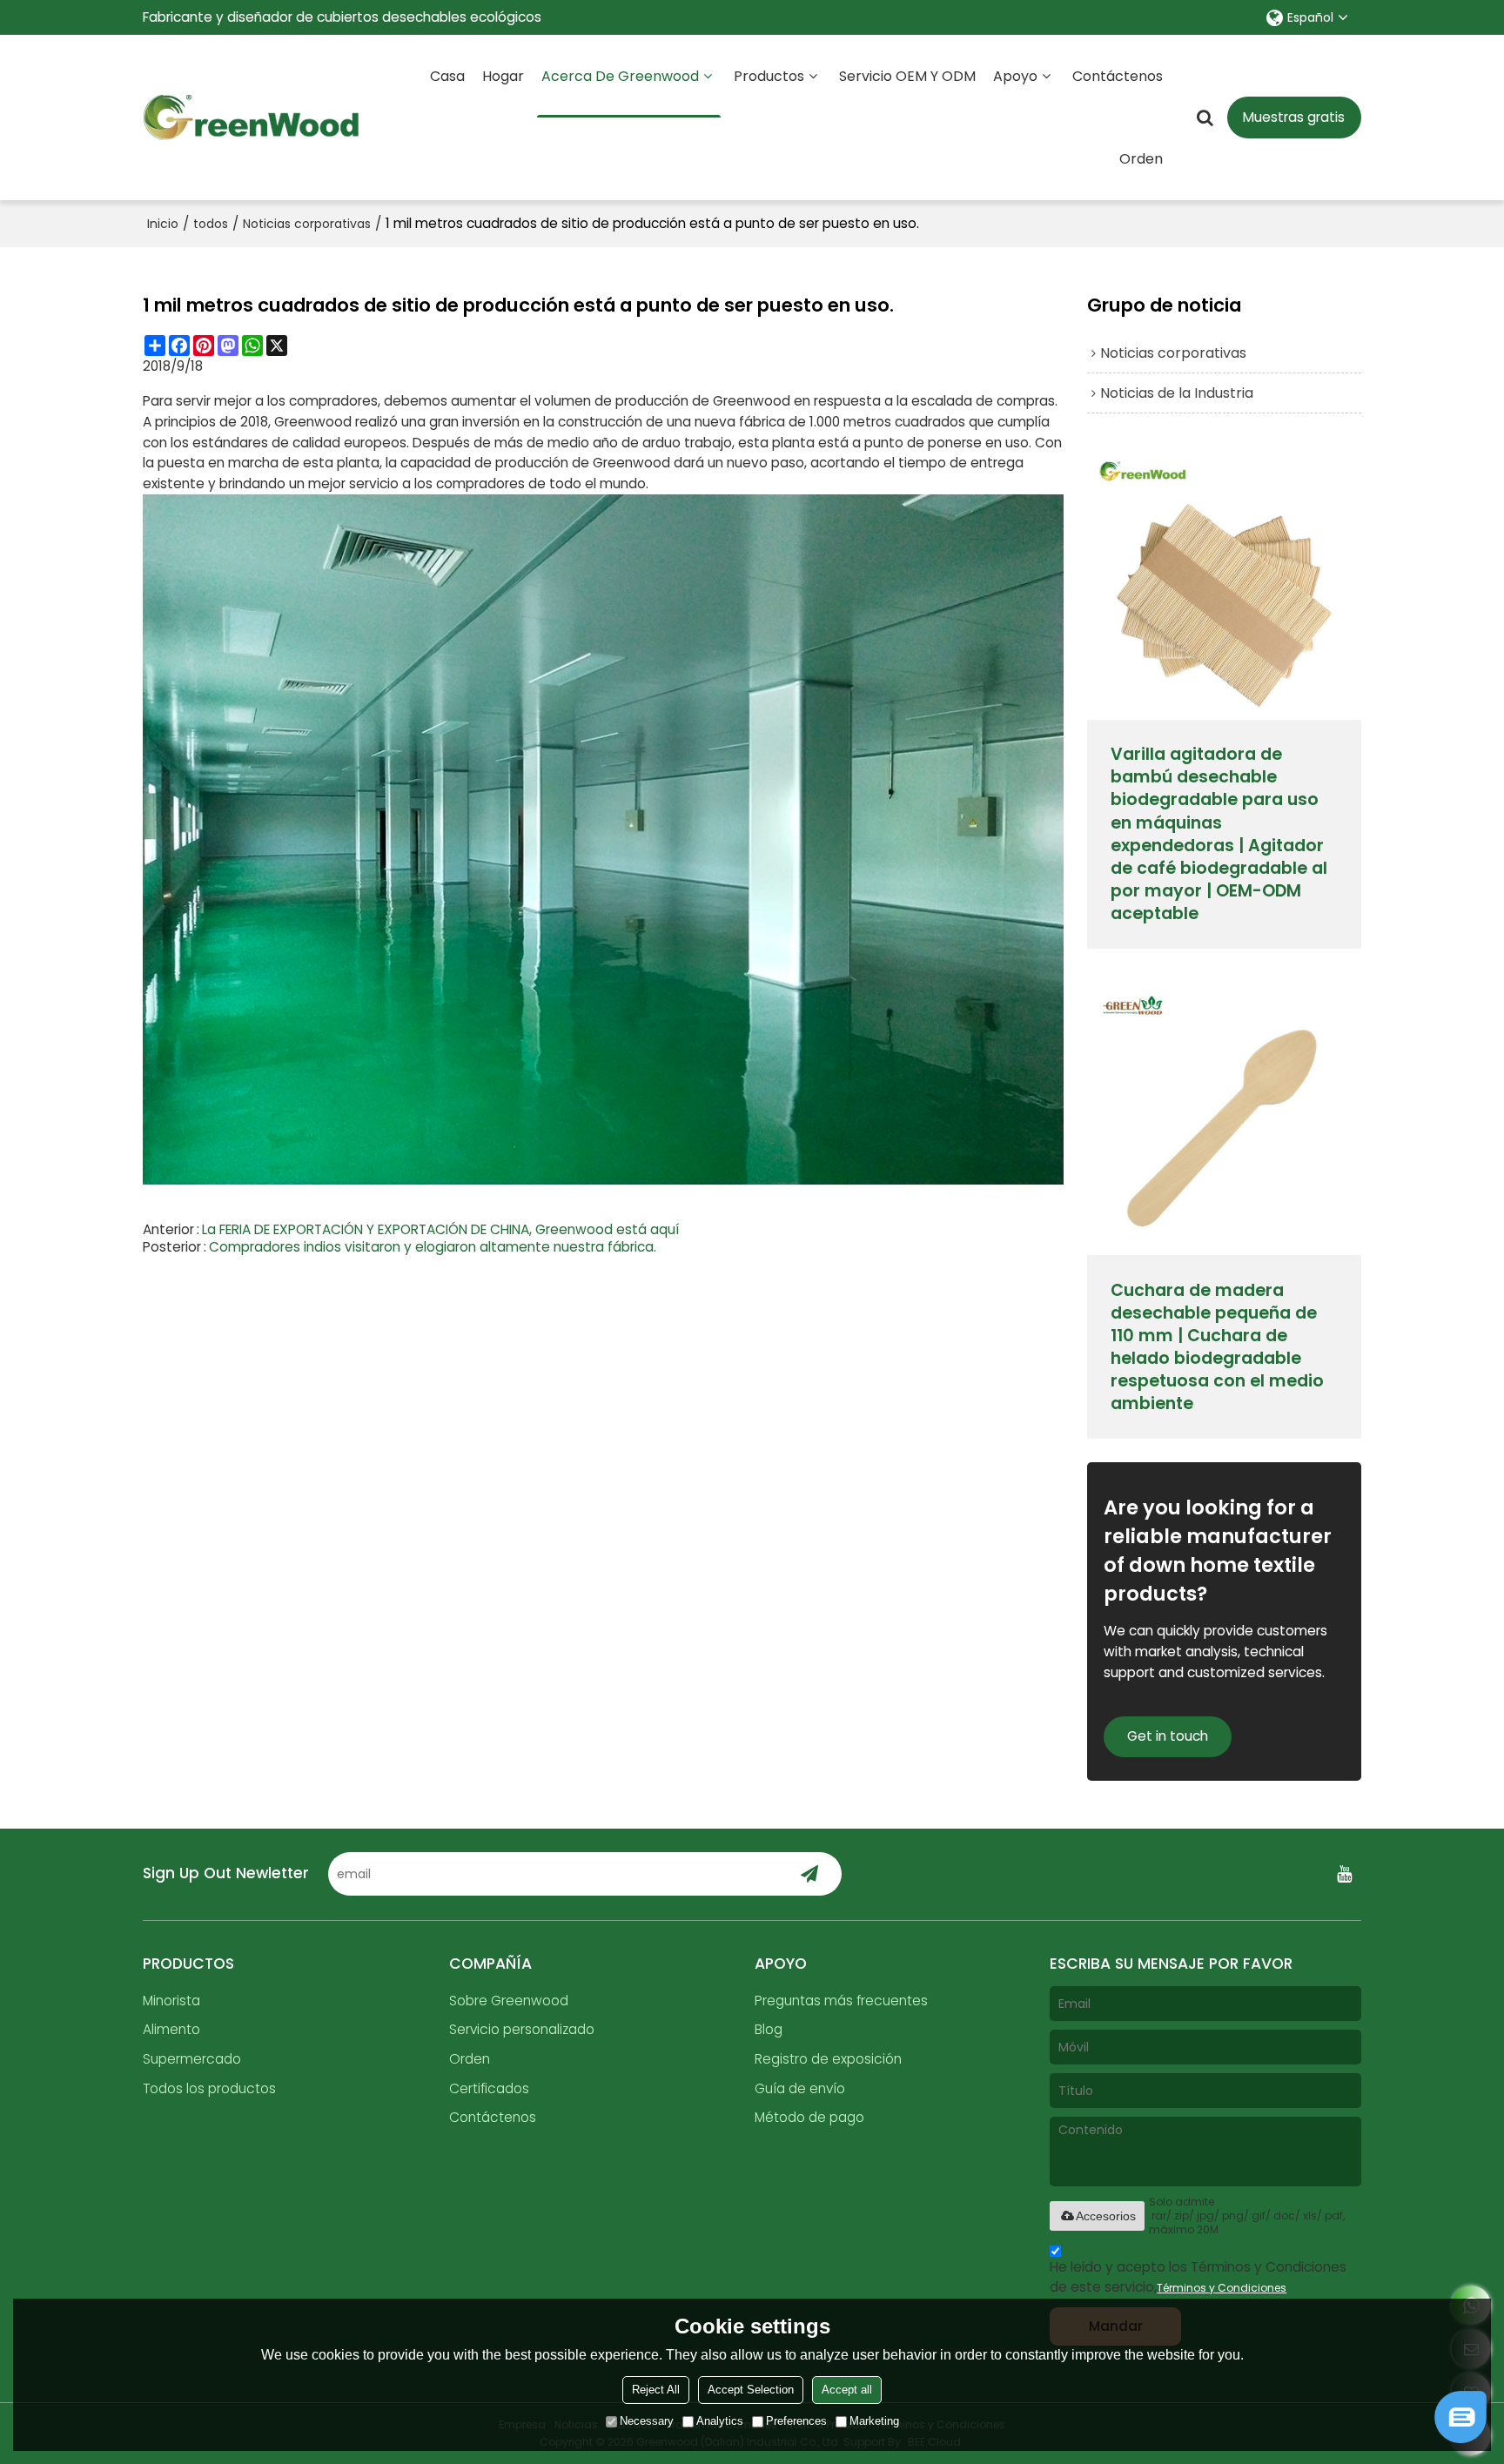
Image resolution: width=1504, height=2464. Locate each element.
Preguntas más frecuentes (841, 2001)
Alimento (171, 2029)
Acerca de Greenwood (620, 76)
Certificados (489, 2088)
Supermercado (192, 2059)
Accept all (847, 2390)
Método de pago (809, 2117)
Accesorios (1106, 2216)
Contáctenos (1118, 76)
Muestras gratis (1294, 117)
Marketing (874, 2421)
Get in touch (1168, 1736)
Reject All (656, 2390)
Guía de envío (800, 2088)
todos (211, 224)
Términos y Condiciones (1222, 2288)
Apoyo (1015, 76)
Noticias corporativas (307, 224)
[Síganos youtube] (1344, 1874)
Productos (769, 76)
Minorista (171, 2001)
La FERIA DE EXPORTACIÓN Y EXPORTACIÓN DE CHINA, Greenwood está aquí (440, 1230)
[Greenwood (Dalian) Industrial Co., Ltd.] (252, 117)
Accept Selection (751, 2390)
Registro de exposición (828, 2059)
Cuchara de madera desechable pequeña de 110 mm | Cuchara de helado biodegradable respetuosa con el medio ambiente (1217, 1347)
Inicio (163, 224)
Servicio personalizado (522, 2029)
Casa (447, 76)
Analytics (720, 2421)
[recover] (1460, 2438)
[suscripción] (810, 1874)
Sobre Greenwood (509, 2001)
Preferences (796, 2421)
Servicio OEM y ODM (907, 76)
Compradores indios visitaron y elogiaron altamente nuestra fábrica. (433, 1247)
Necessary (647, 2421)
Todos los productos (209, 2088)
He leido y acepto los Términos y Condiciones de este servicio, (1198, 2277)
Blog (769, 2029)
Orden (1141, 159)
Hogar (503, 76)
